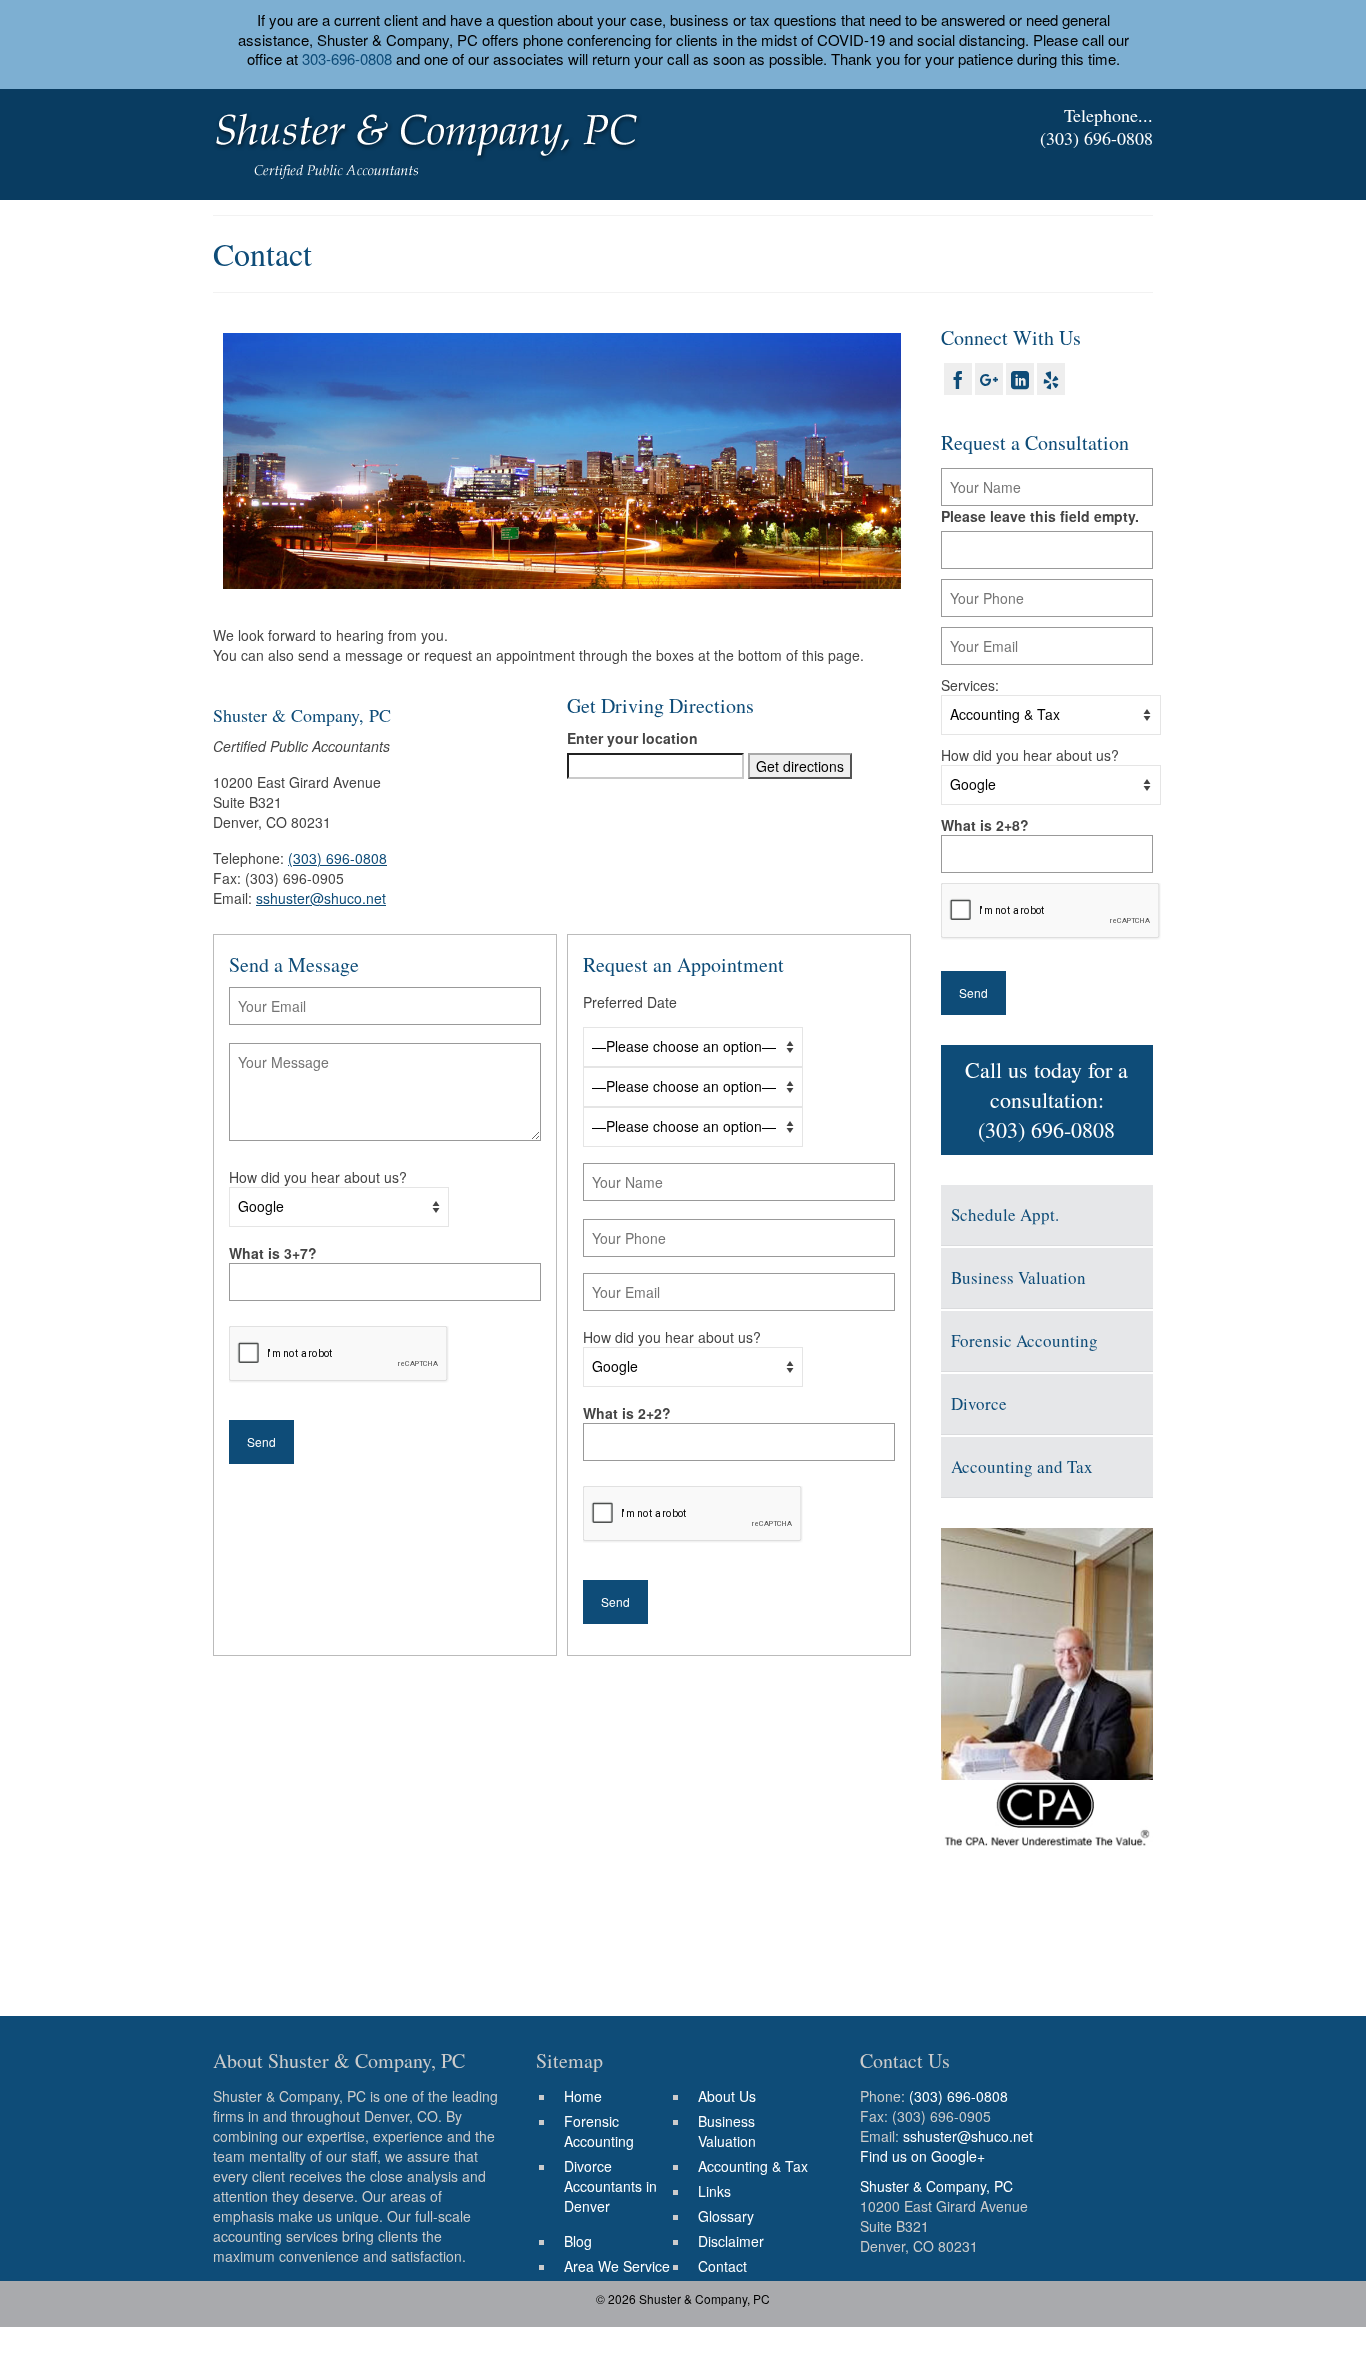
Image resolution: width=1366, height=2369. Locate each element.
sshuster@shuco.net (321, 898)
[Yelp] (1051, 379)
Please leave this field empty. (1040, 516)
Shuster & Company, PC (936, 2186)
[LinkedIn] (1020, 379)
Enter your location (632, 738)
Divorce (979, 1403)
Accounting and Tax (1022, 1466)
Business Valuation (1018, 1277)
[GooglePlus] (989, 379)
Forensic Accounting (1024, 1340)
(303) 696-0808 (1096, 138)
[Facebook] (958, 379)
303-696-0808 (347, 58)
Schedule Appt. (1005, 1214)
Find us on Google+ (922, 2156)
